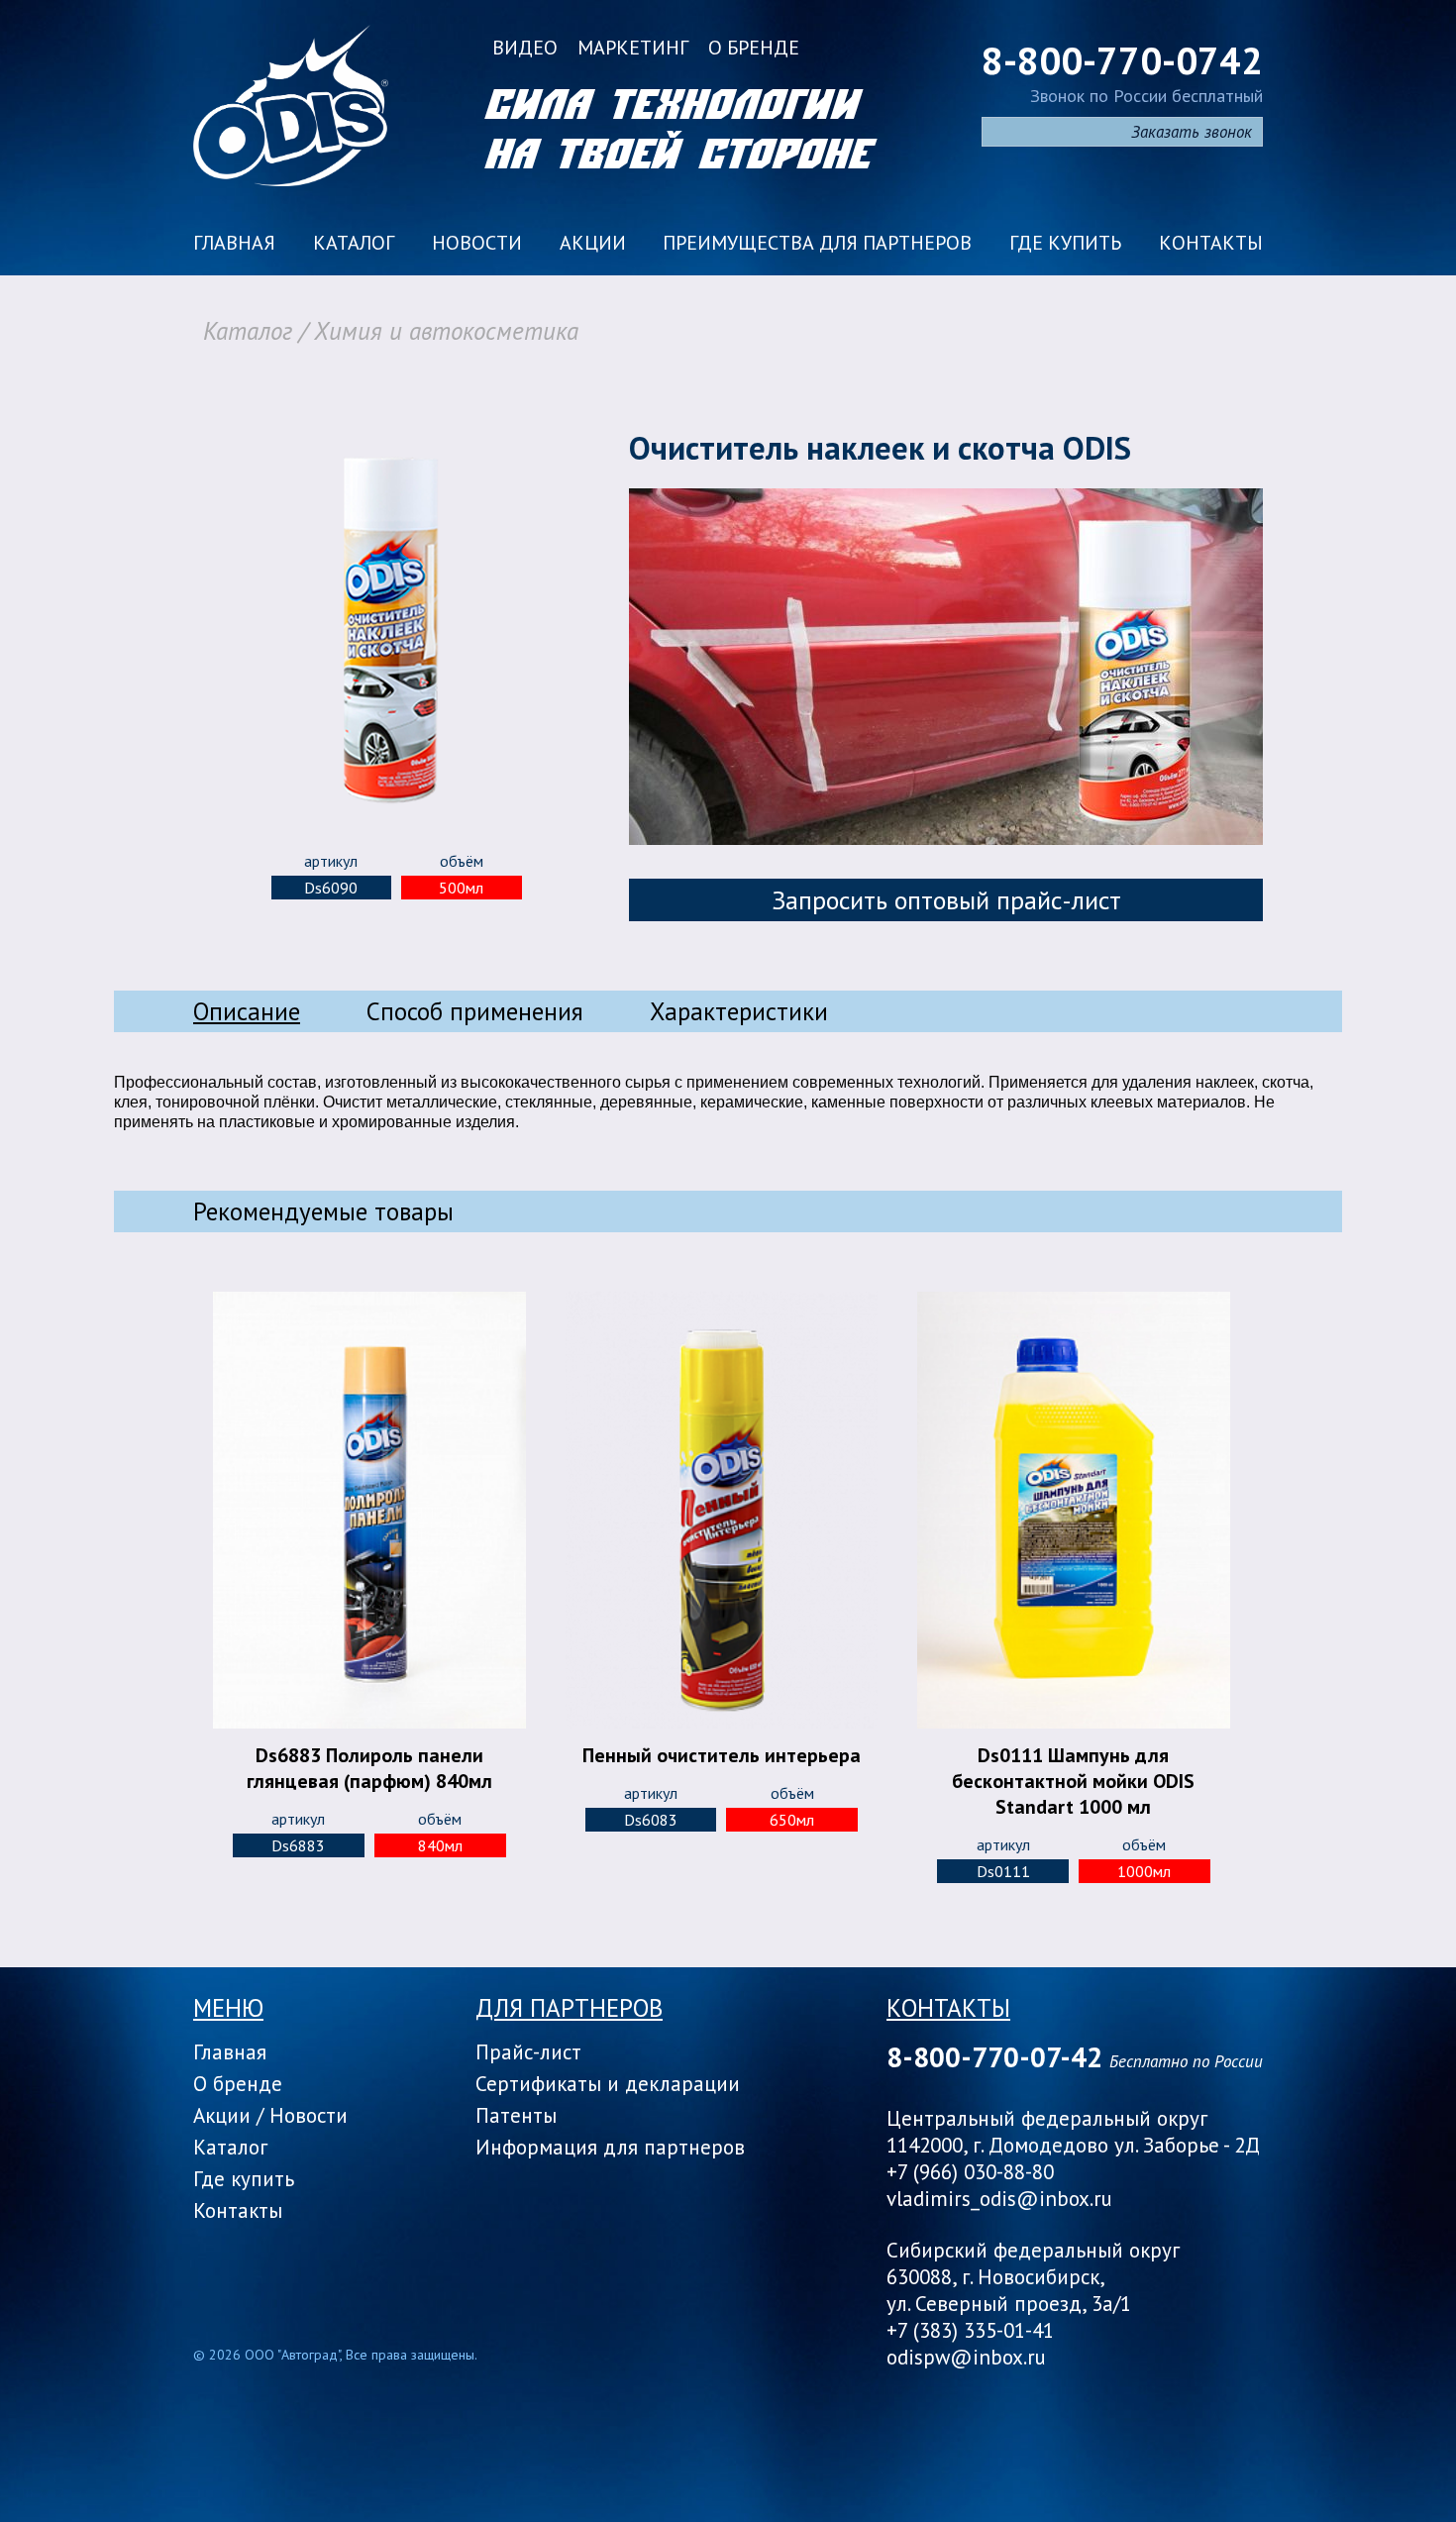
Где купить (1065, 243)
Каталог (354, 243)
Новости (477, 243)
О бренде (754, 48)
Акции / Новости (270, 2115)
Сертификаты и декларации (608, 2084)
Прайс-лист (528, 2052)
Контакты (1211, 243)
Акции (593, 243)
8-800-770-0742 (1122, 60)
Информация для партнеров (610, 2147)
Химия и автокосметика (446, 331)
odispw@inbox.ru (966, 2357)
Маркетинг (633, 48)
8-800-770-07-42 (994, 2057)
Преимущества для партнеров (817, 243)
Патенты (516, 2115)
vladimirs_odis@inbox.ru (999, 2199)
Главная (234, 243)
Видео (525, 48)
